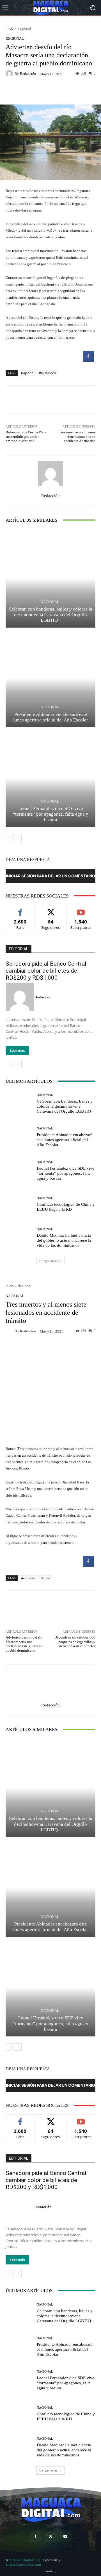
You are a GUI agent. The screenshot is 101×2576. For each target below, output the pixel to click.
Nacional (50, 602)
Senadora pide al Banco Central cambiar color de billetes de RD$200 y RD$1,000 (46, 971)
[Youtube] (66, 2536)
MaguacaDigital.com (24, 2560)
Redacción (28, 74)
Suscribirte (81, 909)
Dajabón (27, 373)
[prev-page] (9, 838)
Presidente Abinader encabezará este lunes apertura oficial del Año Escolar (65, 1140)
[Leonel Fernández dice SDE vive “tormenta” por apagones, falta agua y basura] (50, 778)
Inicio (10, 28)
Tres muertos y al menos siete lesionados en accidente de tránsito (77, 436)
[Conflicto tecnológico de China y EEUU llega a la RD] (19, 1204)
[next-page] (18, 838)
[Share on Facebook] (88, 360)
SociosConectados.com (23, 2564)
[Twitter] (50, 2536)
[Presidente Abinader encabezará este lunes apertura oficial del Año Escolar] (50, 678)
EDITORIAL (19, 949)
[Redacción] (10, 73)
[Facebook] (35, 2536)
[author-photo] (20, 997)
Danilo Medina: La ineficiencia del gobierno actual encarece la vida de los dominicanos (64, 1240)
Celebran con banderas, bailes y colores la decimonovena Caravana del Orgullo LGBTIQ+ (50, 615)
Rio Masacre (48, 373)
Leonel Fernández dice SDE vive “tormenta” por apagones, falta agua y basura (51, 814)
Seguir (51, 909)
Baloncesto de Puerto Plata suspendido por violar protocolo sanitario (26, 436)
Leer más (17, 1050)
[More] (81, 91)
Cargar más (49, 1261)
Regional (24, 28)
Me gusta (20, 909)
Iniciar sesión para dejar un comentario (50, 876)
